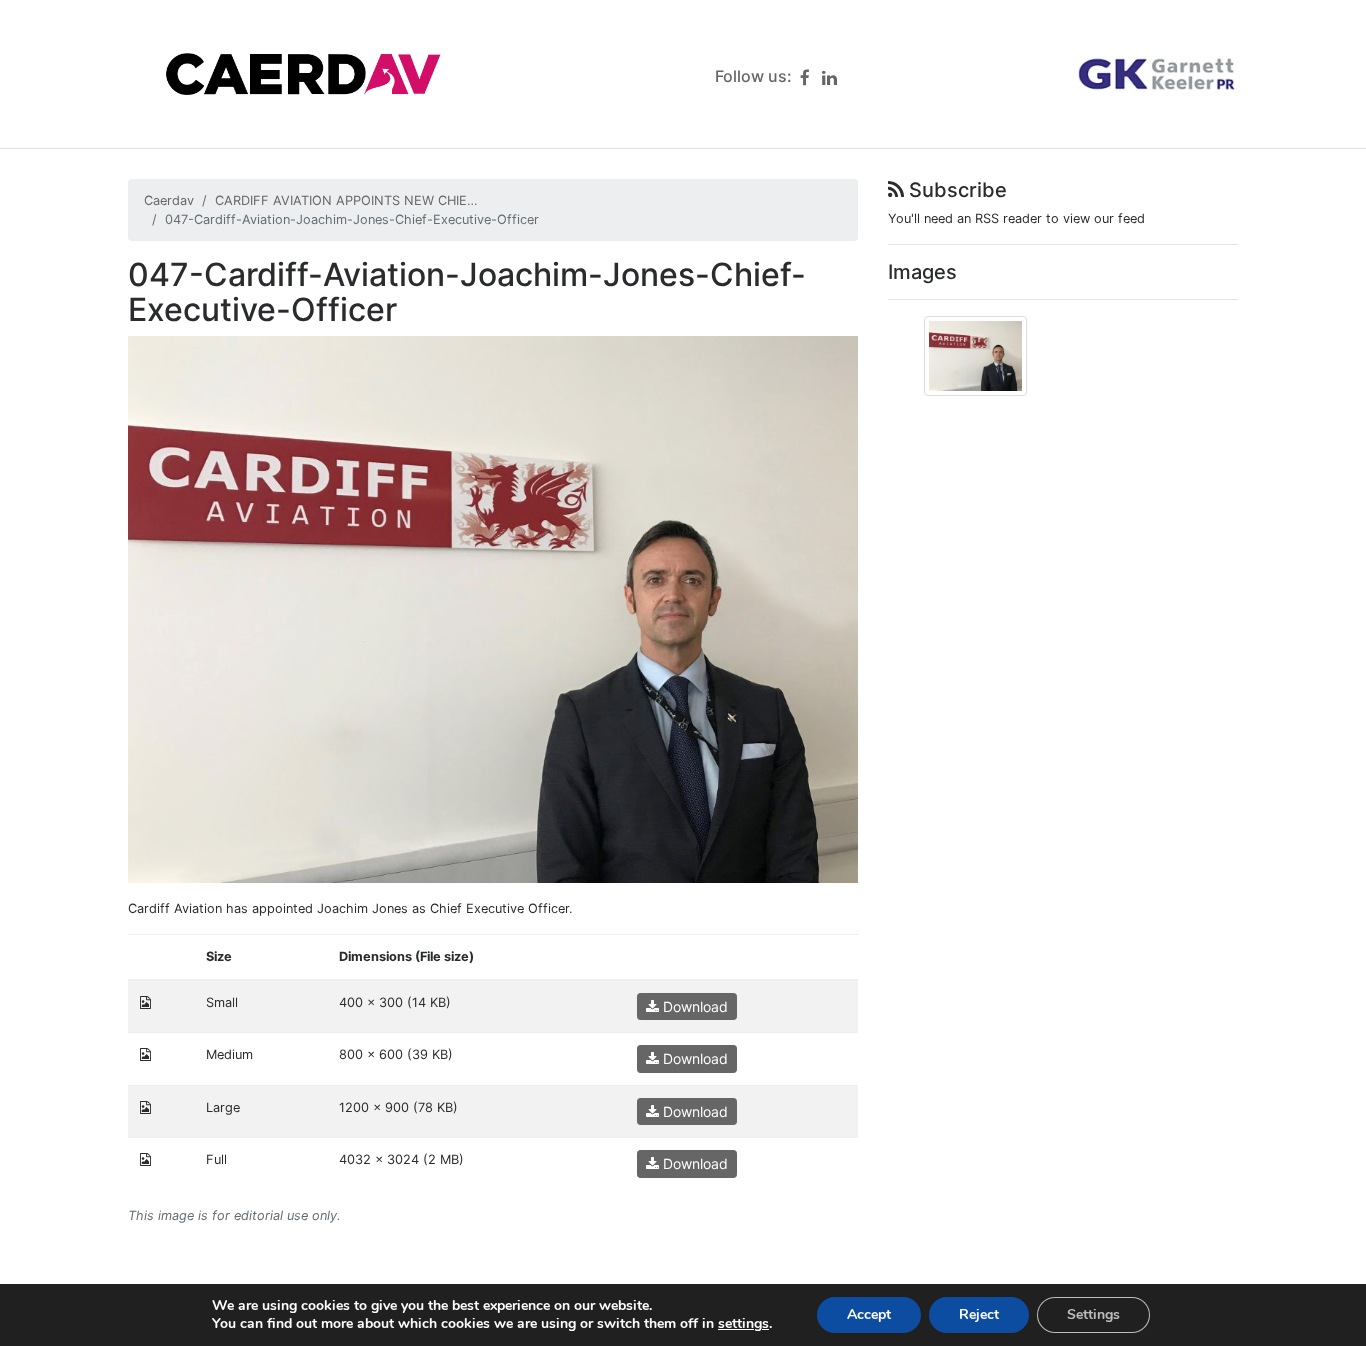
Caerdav (169, 200)
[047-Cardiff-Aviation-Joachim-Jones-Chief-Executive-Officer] (493, 608)
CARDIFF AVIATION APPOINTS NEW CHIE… (346, 200)
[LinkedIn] (829, 77)
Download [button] (693, 1006)
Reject (979, 1314)
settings (743, 1324)
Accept (869, 1314)
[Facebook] (805, 77)
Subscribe (955, 190)
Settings (1093, 1314)
